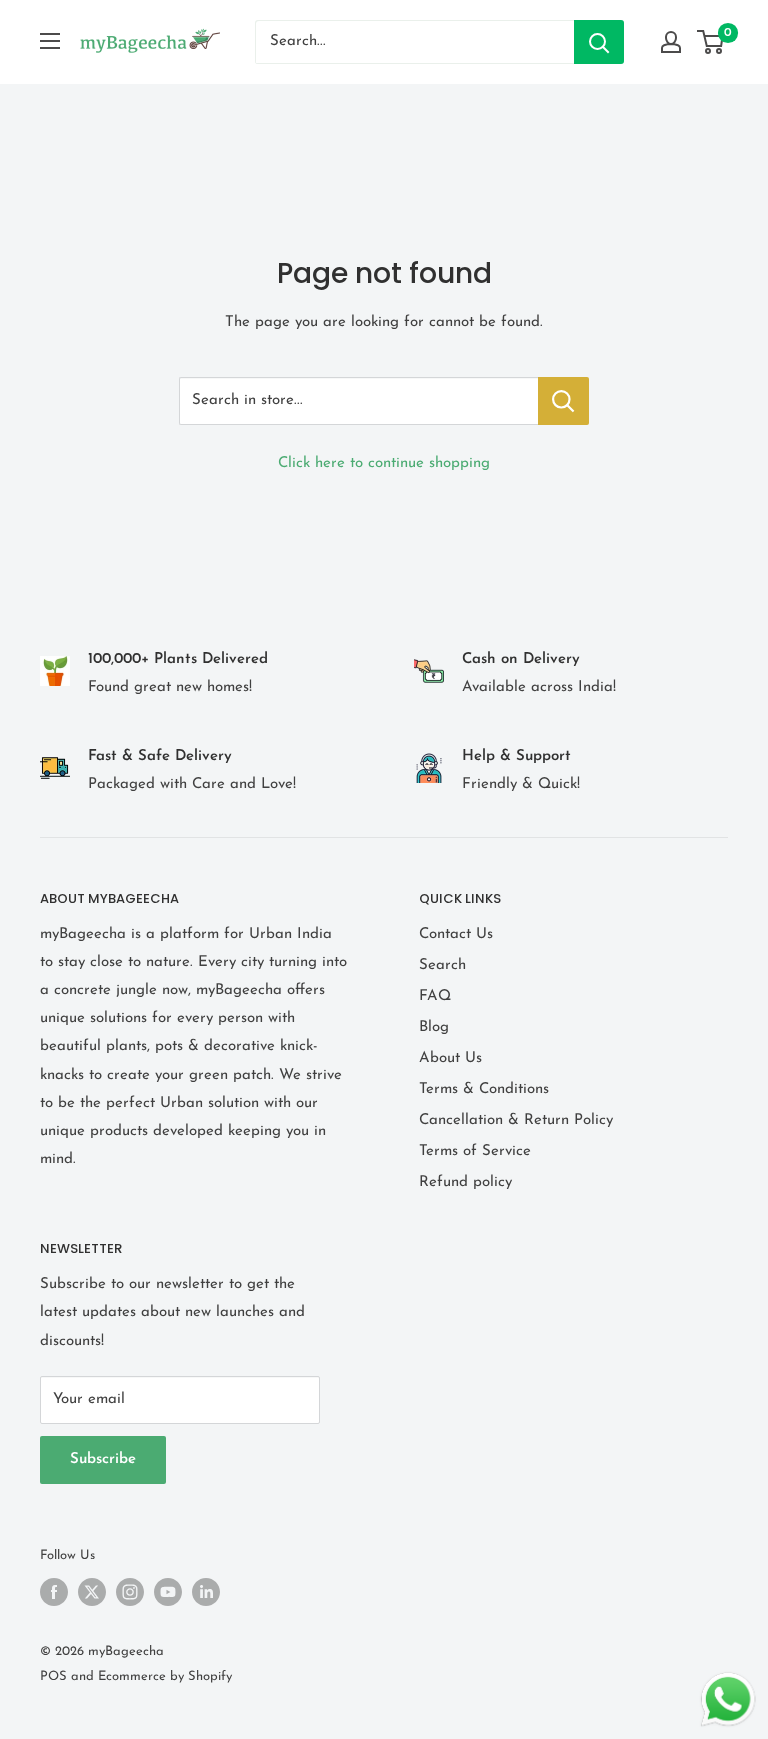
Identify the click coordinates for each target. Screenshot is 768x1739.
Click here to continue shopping (384, 463)
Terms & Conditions (484, 1089)
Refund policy (465, 1182)
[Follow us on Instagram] (130, 1592)
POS (53, 1676)
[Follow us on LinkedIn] (206, 1592)
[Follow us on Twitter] (92, 1592)
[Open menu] (50, 41)
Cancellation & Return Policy (516, 1120)
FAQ (435, 996)
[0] (711, 42)
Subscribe (103, 1459)
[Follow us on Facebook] (54, 1592)
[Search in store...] (563, 401)
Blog (434, 1027)
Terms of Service (475, 1151)
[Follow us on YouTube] (168, 1592)
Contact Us (456, 934)
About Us (450, 1058)
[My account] (671, 42)
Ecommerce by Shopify (165, 1676)
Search (442, 965)
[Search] (599, 42)
